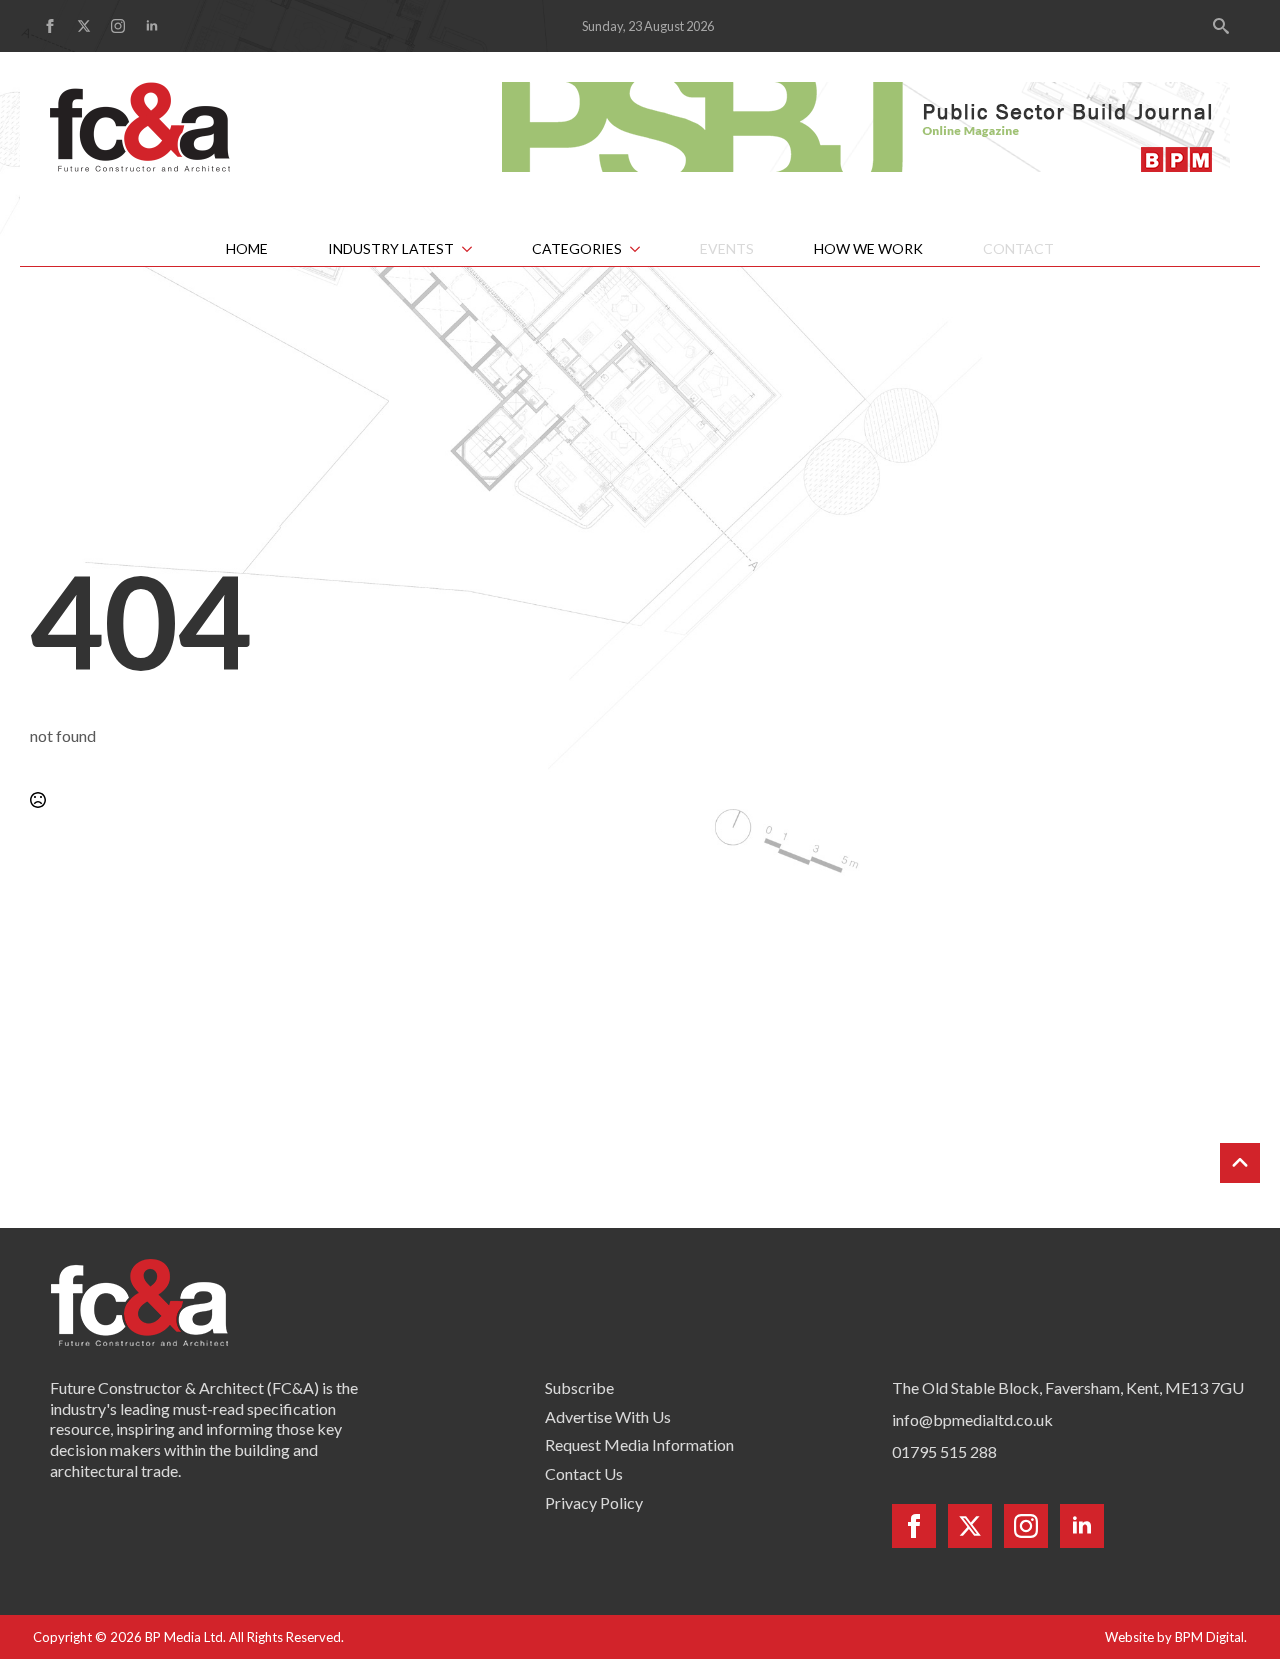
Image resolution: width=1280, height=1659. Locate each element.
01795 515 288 (944, 1451)
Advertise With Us (608, 1416)
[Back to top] (1240, 1163)
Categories (577, 248)
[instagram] (118, 26)
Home (247, 248)
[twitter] (84, 26)
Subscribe (579, 1387)
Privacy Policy (594, 1502)
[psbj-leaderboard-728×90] (866, 124)
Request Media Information (639, 1444)
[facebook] (50, 26)
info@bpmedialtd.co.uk (972, 1419)
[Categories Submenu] (646, 249)
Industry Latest (391, 248)
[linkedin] (152, 26)
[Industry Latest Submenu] (478, 249)
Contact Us (584, 1473)
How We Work (868, 248)
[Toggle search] (1221, 26)
